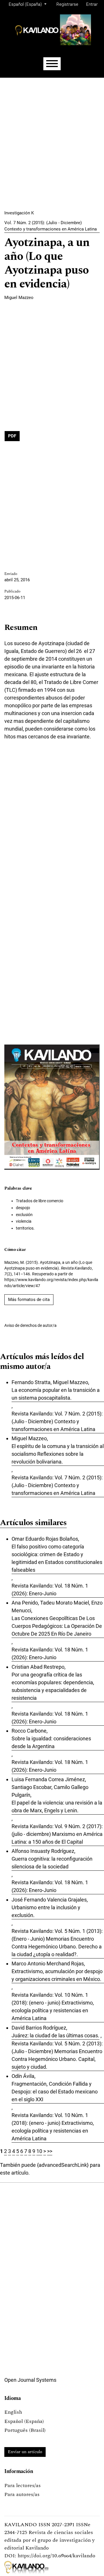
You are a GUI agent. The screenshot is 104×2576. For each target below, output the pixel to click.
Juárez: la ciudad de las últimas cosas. (55, 2035)
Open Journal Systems (30, 2380)
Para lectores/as (23, 2486)
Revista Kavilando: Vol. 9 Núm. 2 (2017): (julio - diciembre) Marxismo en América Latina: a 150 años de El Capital (57, 1834)
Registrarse (67, 4)
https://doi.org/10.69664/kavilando (56, 2556)
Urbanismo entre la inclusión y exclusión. (46, 1911)
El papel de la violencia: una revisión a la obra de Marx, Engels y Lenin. (57, 1807)
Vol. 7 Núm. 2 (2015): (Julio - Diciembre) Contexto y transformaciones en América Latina (51, 226)
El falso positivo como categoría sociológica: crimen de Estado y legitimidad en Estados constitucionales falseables (57, 1558)
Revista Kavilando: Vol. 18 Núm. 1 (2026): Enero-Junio (50, 1590)
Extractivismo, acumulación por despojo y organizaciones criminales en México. (57, 1975)
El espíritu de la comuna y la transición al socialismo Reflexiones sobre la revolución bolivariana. (58, 1454)
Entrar (92, 4)
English (13, 2412)
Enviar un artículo (25, 2452)
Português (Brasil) (25, 2430)
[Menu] (52, 64)
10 (39, 2151)
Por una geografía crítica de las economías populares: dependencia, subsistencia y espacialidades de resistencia (53, 1686)
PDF (12, 436)
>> (50, 2151)
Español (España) (24, 2421)
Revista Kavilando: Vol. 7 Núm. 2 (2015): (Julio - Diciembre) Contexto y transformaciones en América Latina (57, 1421)
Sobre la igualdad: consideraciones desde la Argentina (51, 1742)
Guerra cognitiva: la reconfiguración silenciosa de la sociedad (52, 1863)
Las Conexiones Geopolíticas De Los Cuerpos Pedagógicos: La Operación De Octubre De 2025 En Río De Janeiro (57, 1626)
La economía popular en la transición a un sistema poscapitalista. (56, 1394)
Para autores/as (22, 2494)
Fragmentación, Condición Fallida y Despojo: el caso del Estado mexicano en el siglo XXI (55, 2092)
